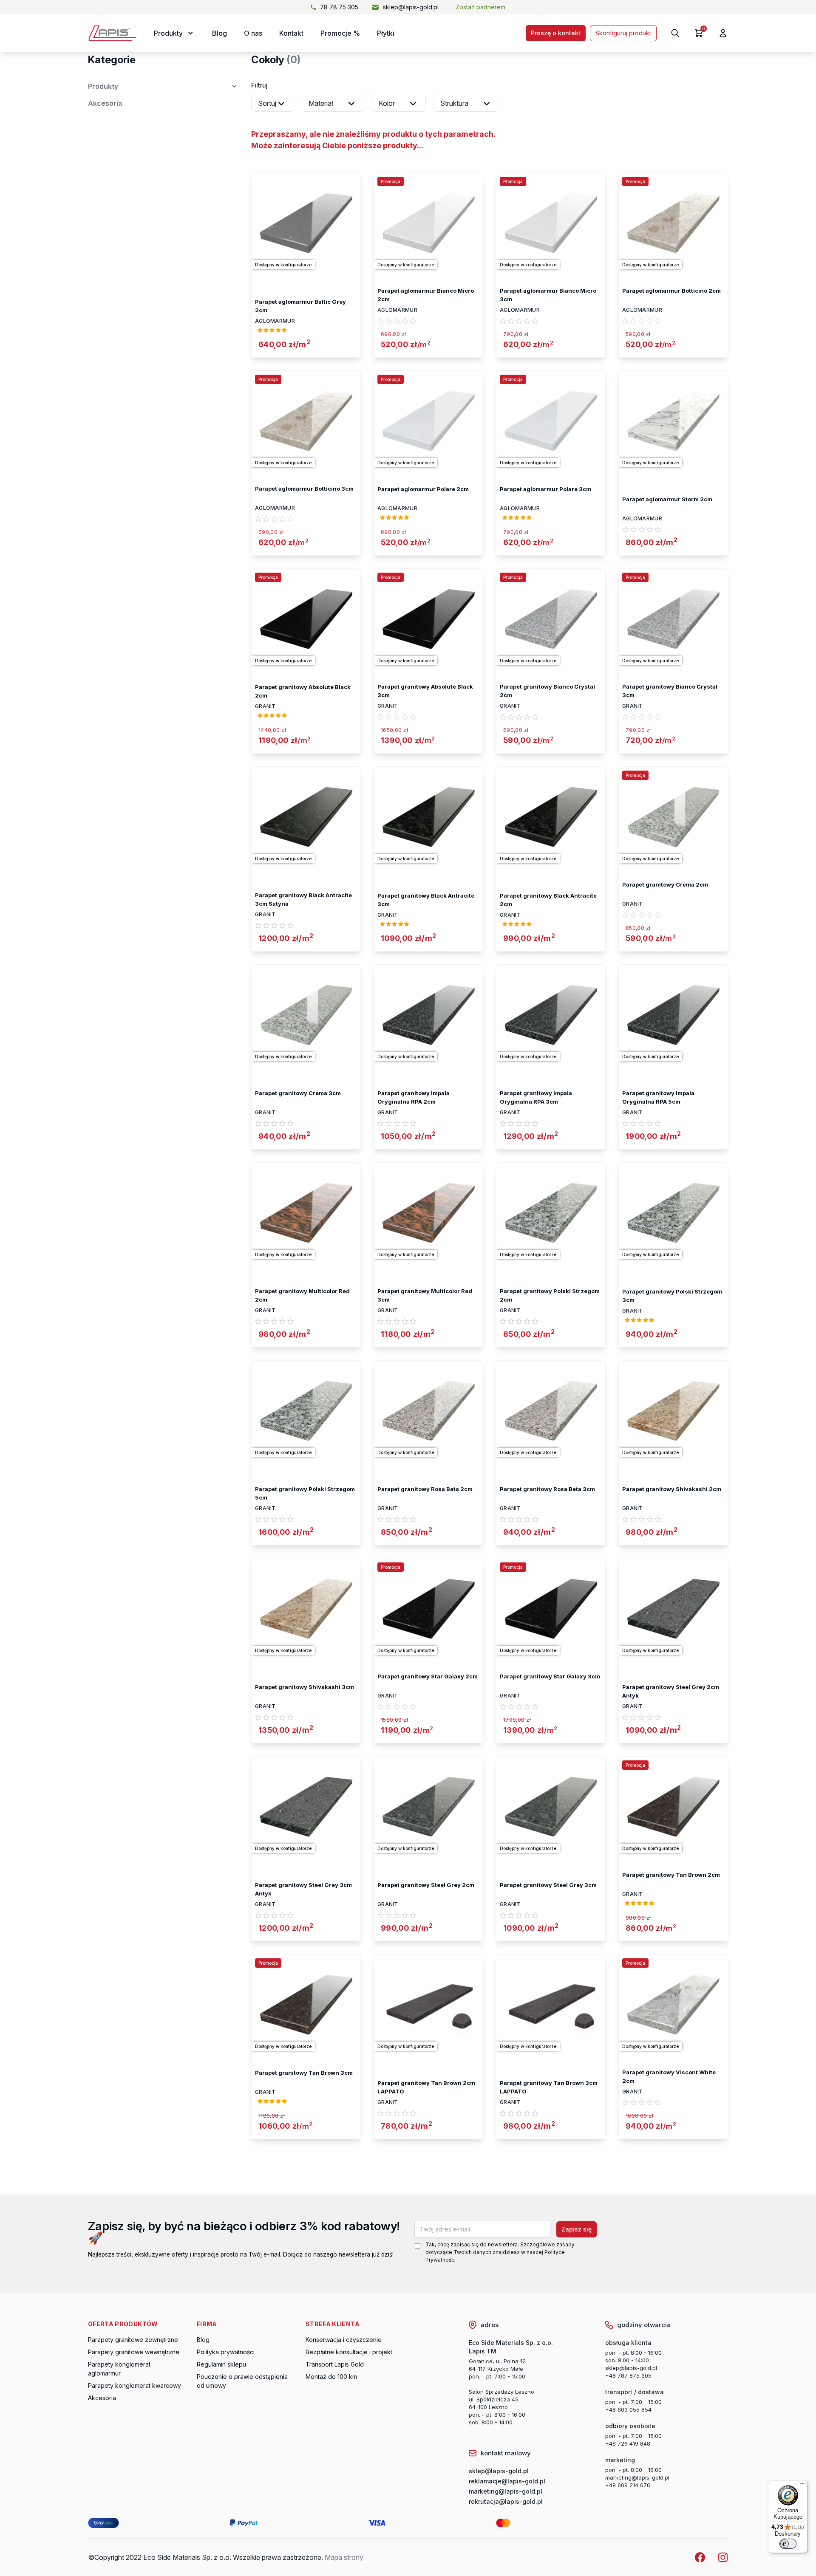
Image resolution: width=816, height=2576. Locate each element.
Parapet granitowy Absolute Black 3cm (425, 691)
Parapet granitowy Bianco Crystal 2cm (547, 691)
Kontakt (291, 33)
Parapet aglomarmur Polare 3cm (545, 489)
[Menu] (802, 2486)
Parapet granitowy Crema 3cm (298, 1093)
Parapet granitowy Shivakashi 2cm (672, 1489)
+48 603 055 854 (628, 2409)
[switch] (788, 2544)
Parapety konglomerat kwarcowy (135, 2385)
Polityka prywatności (226, 2352)
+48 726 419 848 (628, 2443)
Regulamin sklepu (221, 2364)
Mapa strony (344, 2557)
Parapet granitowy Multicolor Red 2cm (302, 1295)
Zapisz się (577, 2229)
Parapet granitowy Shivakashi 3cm (305, 1687)
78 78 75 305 (339, 7)
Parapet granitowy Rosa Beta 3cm (547, 1489)
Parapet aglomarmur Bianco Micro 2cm (426, 295)
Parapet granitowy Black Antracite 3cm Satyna (303, 899)
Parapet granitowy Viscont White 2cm (669, 2076)
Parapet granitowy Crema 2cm (665, 884)
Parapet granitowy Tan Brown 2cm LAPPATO (426, 2087)
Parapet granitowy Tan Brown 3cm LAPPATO (549, 2087)
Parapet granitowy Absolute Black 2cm (303, 691)
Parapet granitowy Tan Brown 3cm (304, 2073)
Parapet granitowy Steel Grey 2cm (426, 1885)
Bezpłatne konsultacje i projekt (349, 2352)
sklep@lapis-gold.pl (411, 7)
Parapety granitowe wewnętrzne (134, 2352)
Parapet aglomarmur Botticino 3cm (304, 489)
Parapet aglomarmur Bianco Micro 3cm (548, 295)
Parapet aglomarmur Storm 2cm (667, 499)
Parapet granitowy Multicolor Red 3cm (425, 1295)
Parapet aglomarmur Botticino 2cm (671, 291)
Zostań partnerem (480, 7)
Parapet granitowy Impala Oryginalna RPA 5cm (658, 1097)
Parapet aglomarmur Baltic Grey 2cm (300, 306)
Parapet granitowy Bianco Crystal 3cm (670, 691)
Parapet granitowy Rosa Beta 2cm (425, 1489)
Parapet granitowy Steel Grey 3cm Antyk (303, 1889)
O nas (253, 33)
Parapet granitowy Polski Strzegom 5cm (305, 1493)
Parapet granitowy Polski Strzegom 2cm (550, 1295)
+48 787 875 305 (628, 2375)
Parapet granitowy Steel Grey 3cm (548, 1885)
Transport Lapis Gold (335, 2364)
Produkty (103, 86)
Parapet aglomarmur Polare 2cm (423, 489)
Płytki (386, 33)
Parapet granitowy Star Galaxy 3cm (550, 1676)
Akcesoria (105, 103)
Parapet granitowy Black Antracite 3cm (426, 900)
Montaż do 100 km (331, 2377)
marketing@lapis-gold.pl (637, 2477)
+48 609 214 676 (628, 2485)
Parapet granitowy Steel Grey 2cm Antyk (671, 1691)
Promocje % (340, 33)
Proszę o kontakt (556, 33)
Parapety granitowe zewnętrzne (133, 2340)
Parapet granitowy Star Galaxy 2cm (428, 1676)
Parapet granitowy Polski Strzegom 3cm (672, 1296)
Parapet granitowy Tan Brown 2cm (671, 1875)
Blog (220, 33)
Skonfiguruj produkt (623, 33)
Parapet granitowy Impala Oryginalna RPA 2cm (414, 1097)
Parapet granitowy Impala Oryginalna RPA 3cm (536, 1097)
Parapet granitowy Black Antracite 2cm (548, 900)
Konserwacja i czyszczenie (344, 2340)
